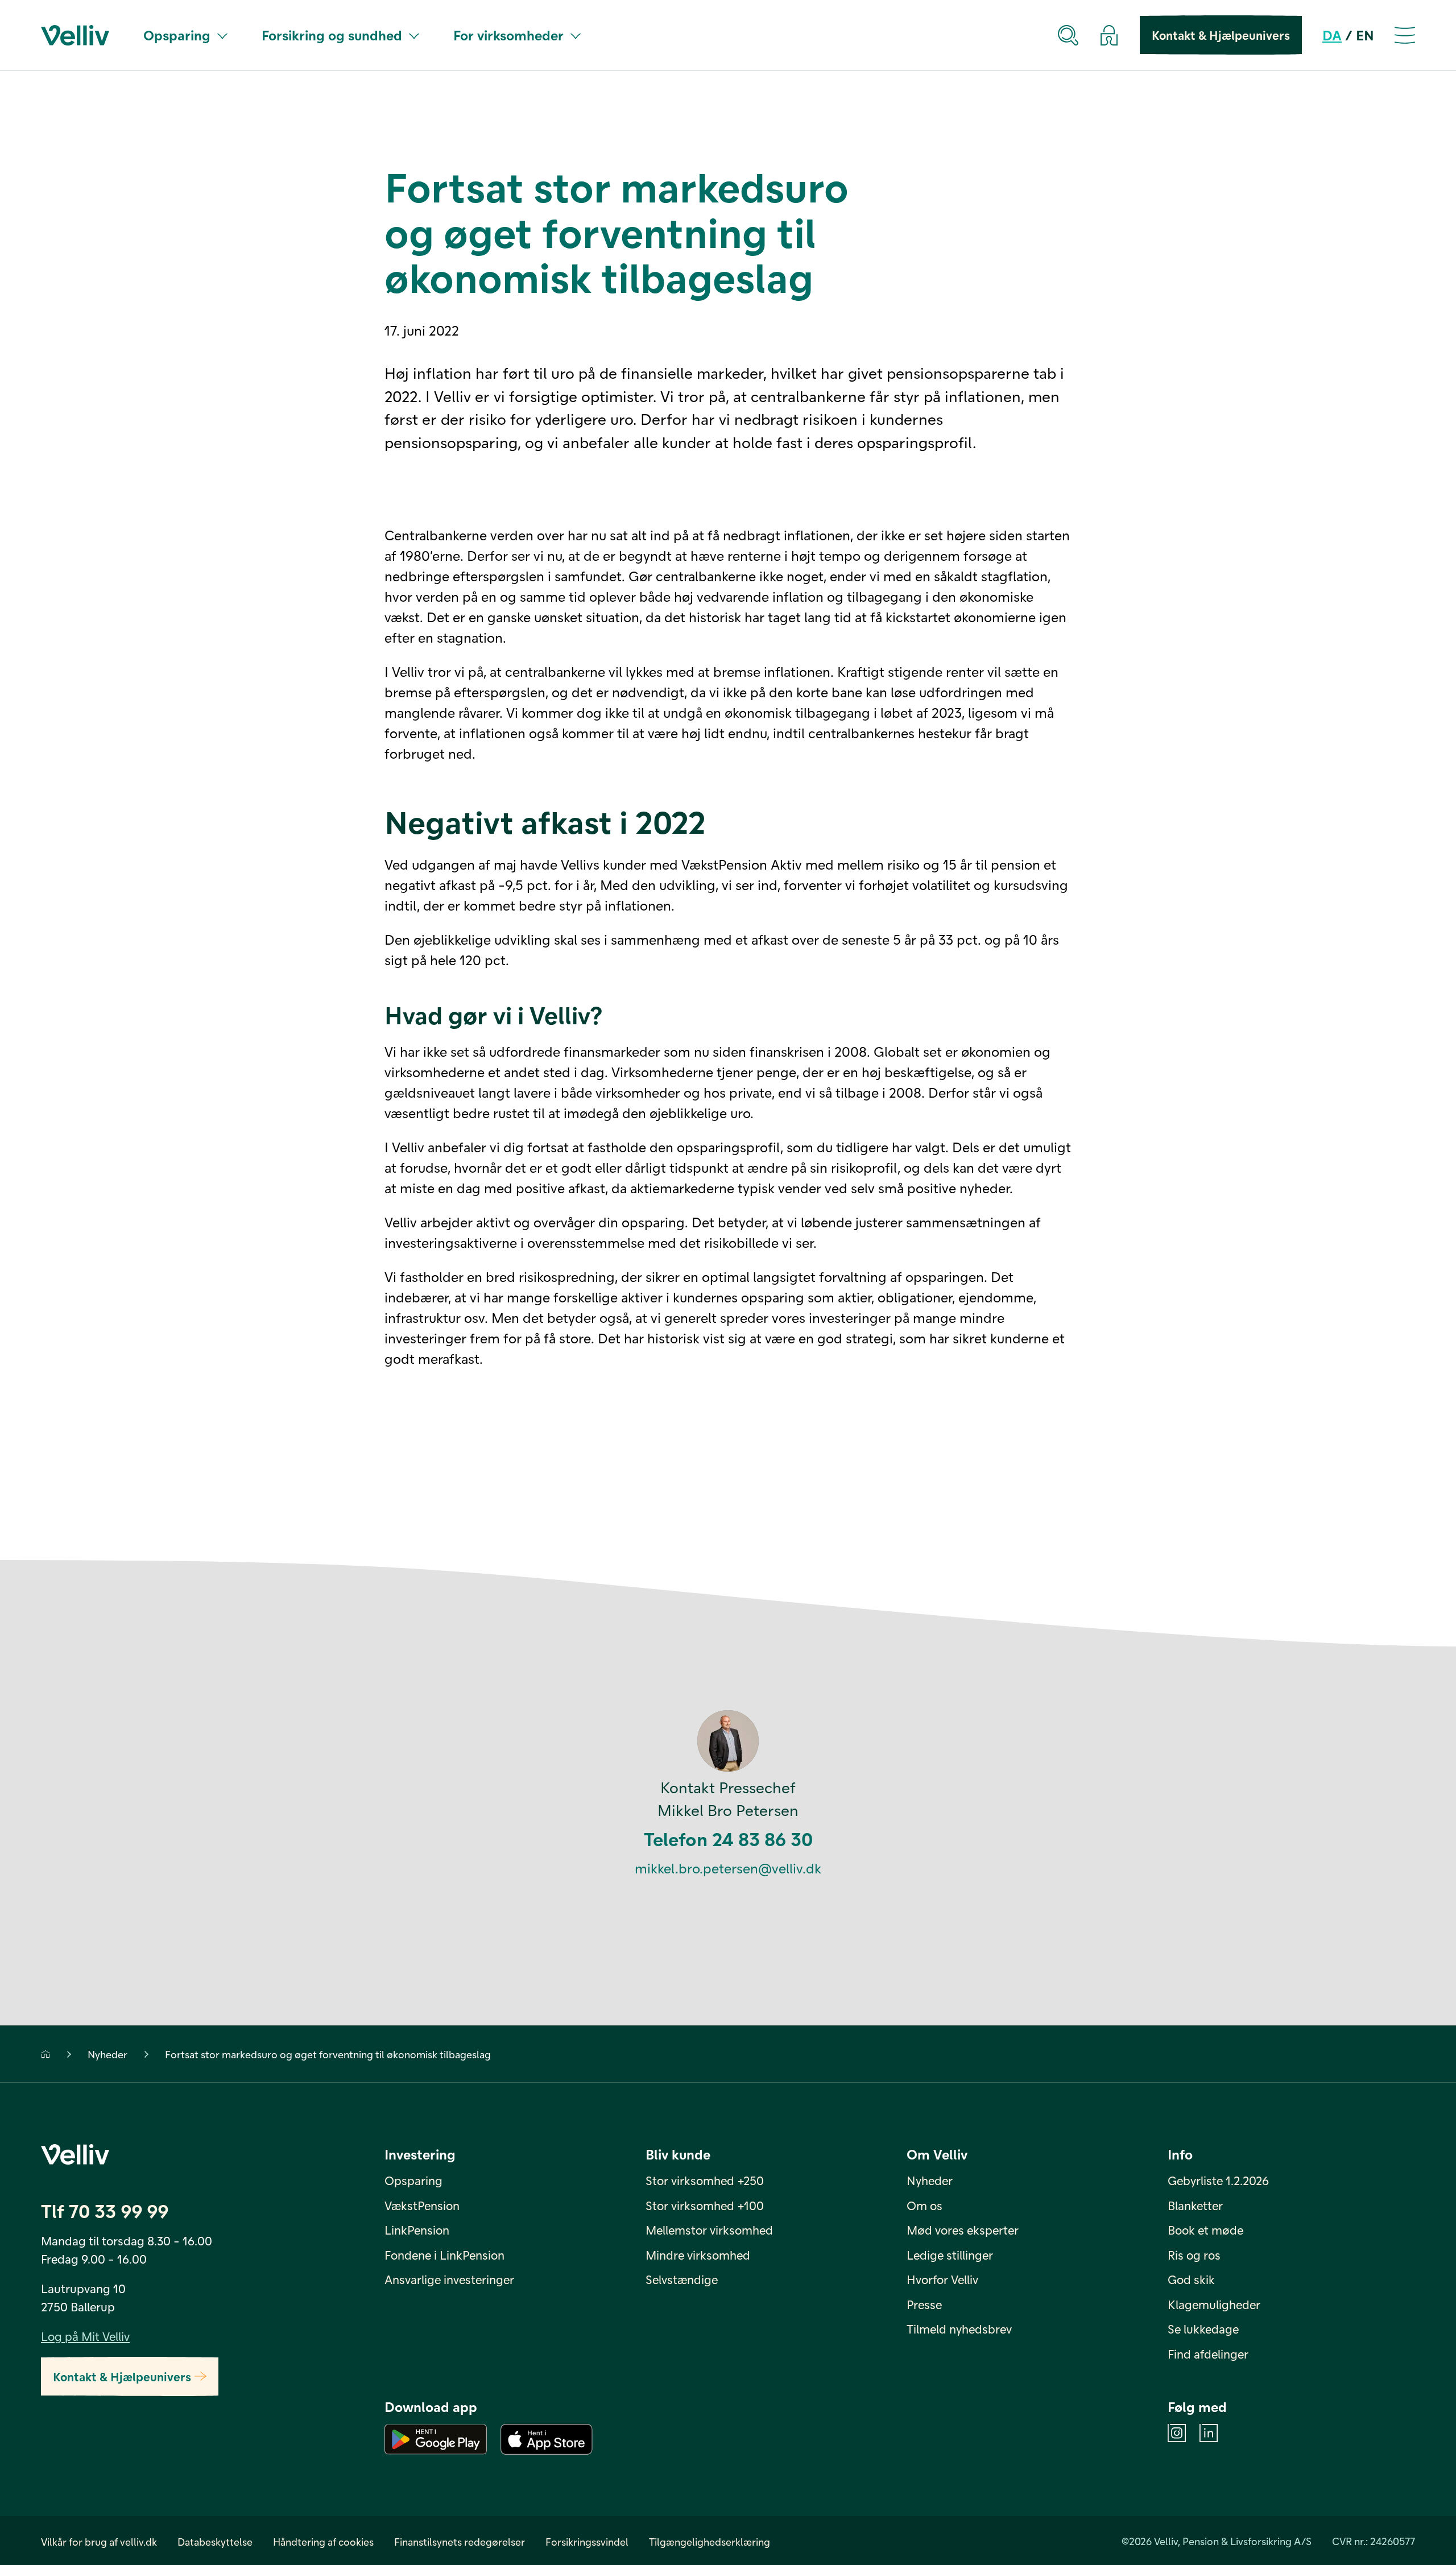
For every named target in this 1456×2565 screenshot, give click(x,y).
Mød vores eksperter (963, 2230)
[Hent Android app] (436, 2439)
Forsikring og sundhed (332, 35)
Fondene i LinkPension (444, 2255)
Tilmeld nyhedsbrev (959, 2329)
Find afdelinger (1208, 2354)
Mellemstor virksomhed (709, 2230)
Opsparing (177, 35)
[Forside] (45, 2054)
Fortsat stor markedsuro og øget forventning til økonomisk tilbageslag (328, 2054)
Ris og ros (1194, 2255)
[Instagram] (1177, 2433)
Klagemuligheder (1214, 2304)
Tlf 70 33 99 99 (105, 2210)
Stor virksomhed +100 (705, 2205)
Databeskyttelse (215, 2541)
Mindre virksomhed (698, 2255)
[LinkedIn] (1209, 2433)
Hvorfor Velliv (942, 2279)
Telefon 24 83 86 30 (728, 1838)
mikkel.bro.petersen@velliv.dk (728, 1868)
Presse (924, 2304)
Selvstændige (682, 2279)
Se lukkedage (1203, 2329)
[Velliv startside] (75, 35)
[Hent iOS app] (547, 2439)
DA (1332, 35)
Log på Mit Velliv (85, 2336)
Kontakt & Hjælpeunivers (1221, 35)
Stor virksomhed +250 (705, 2180)
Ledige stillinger (950, 2255)
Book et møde (1205, 2230)
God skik (1191, 2279)
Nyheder (107, 2054)
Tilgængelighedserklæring (710, 2541)
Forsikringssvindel (587, 2541)
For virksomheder (508, 35)
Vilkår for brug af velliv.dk (99, 2541)
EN (1365, 35)
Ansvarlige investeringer (449, 2279)
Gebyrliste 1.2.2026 (1218, 2180)
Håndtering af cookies (323, 2541)
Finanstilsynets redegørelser (460, 2541)
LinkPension (417, 2230)
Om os (925, 2205)
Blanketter (1195, 2205)
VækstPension (422, 2205)
